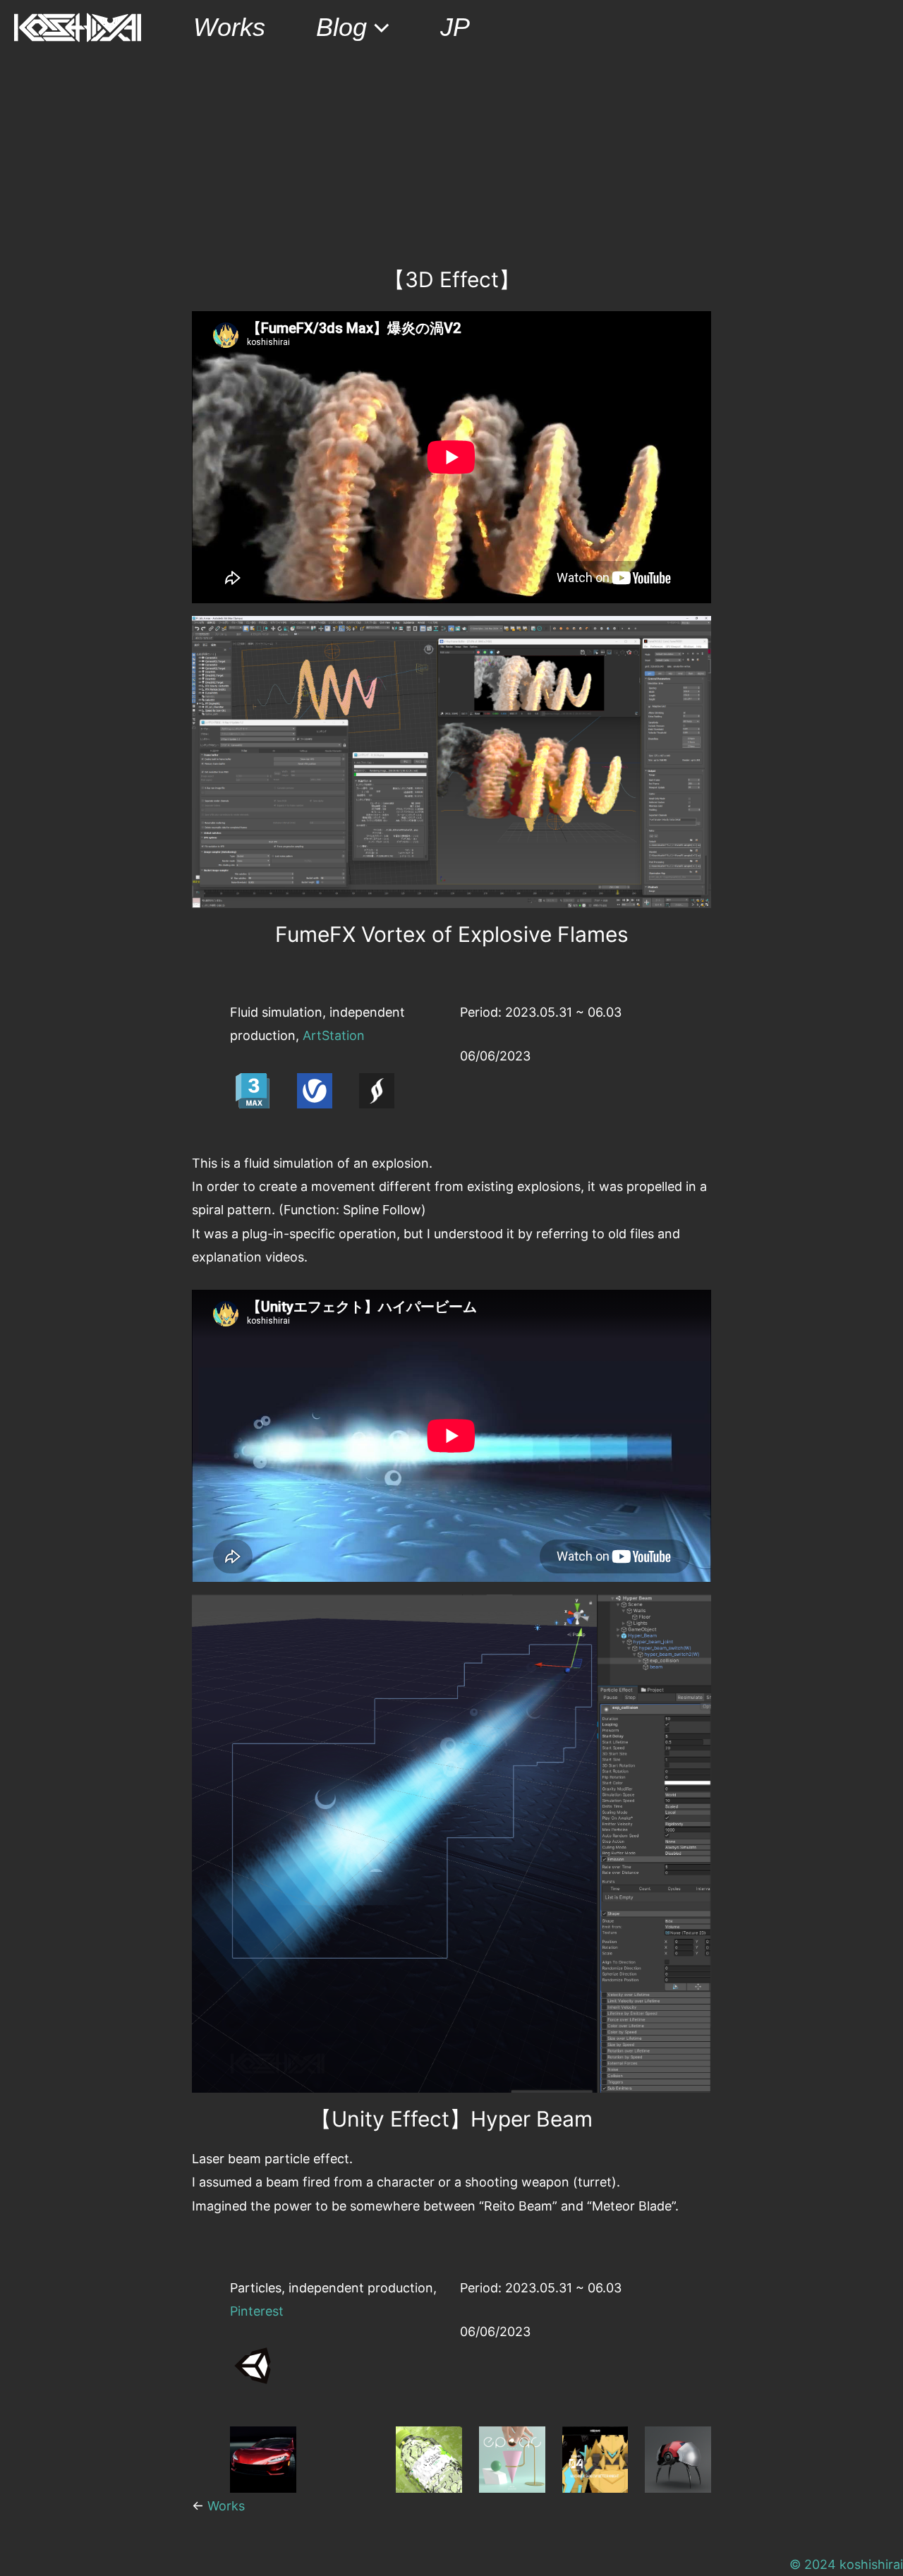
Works (229, 27)
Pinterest (257, 2311)
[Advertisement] (451, 161)
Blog (341, 27)
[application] (378, 28)
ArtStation (334, 1035)
